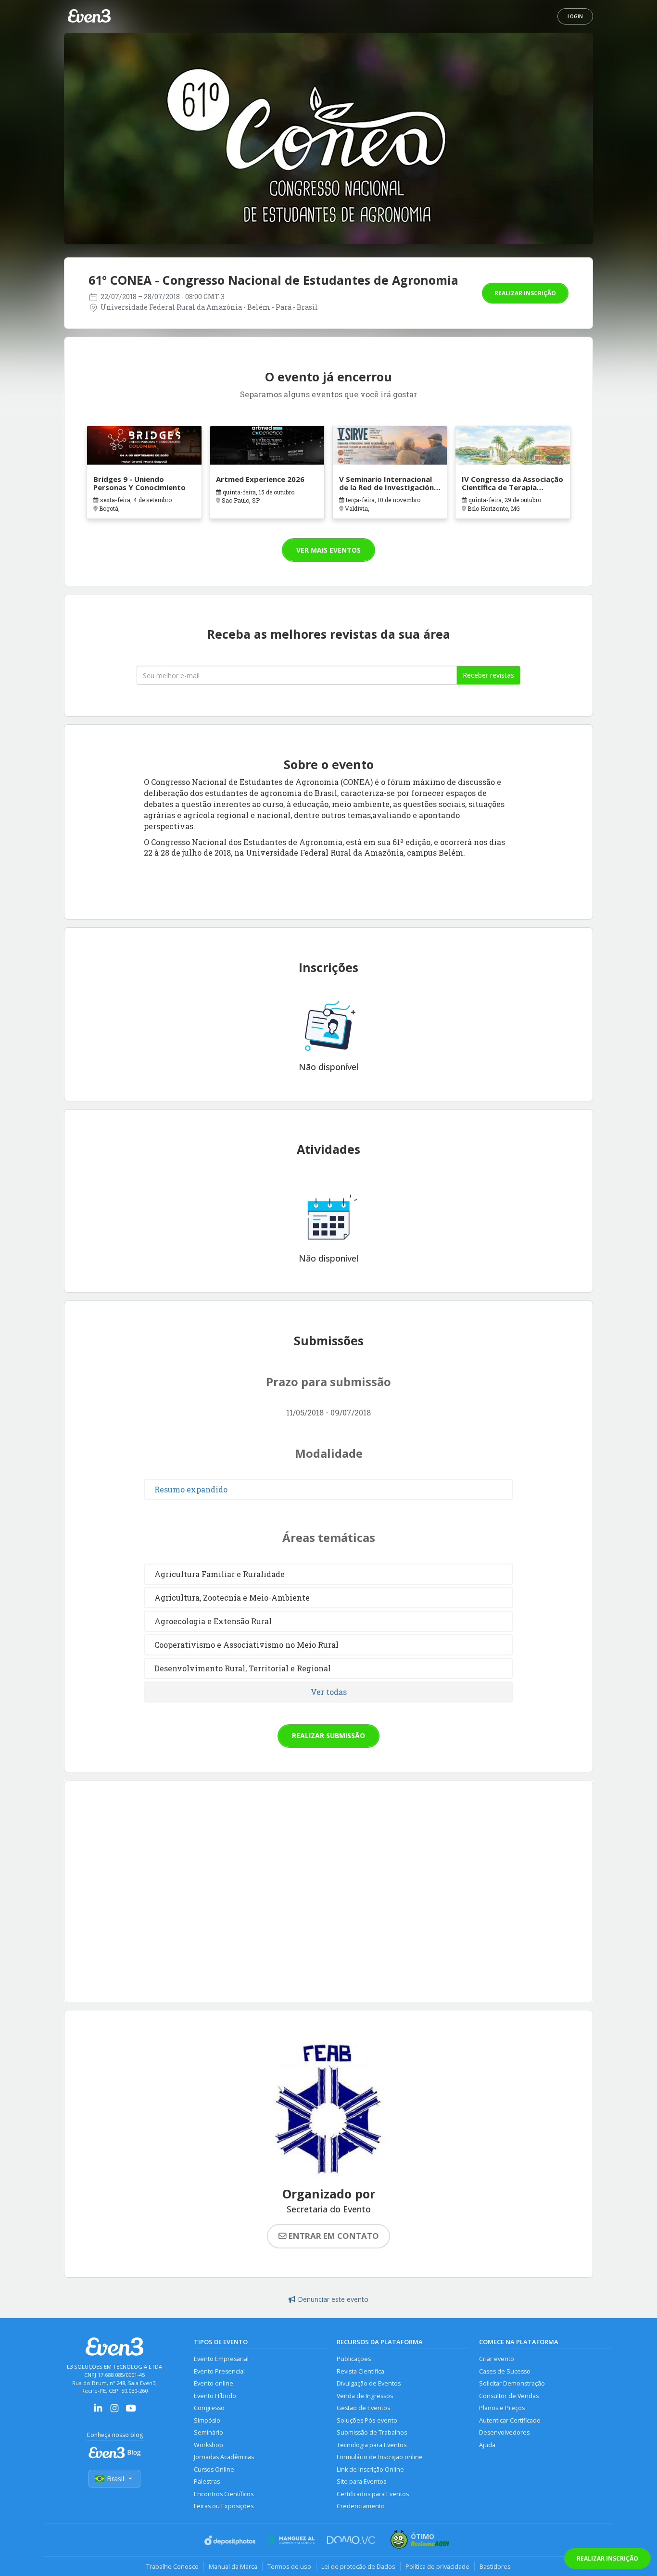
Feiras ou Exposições (224, 2506)
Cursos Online (214, 2469)
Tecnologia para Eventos (372, 2445)
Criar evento (497, 2359)
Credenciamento (361, 2506)
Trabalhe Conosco (172, 2566)
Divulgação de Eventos (369, 2383)
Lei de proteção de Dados (358, 2566)
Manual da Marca (233, 2566)
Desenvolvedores (504, 2432)
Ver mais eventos (328, 550)
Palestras (207, 2481)
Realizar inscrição (525, 293)
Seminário (208, 2432)
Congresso (209, 2408)
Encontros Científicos (224, 2494)
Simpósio (207, 2420)
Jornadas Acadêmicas (224, 2457)
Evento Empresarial (221, 2359)
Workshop (208, 2445)
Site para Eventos (361, 2481)
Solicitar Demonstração (512, 2383)
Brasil (115, 2479)
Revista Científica (360, 2371)
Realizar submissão (328, 1736)
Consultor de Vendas (509, 2396)
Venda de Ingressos (365, 2396)
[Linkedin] (98, 2411)
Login (575, 16)
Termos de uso (289, 2566)
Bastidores (495, 2566)
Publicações (354, 2359)
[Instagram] (114, 2411)
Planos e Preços (502, 2408)
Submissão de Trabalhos (372, 2432)
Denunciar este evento (333, 2299)
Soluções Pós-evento (367, 2420)
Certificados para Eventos (373, 2494)
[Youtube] (131, 2411)
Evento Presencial (219, 2371)
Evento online (214, 2383)
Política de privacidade (437, 2566)
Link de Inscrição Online (370, 2469)
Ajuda (487, 2445)
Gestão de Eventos (363, 2408)
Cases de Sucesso (505, 2371)
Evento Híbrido (215, 2396)
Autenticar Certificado (510, 2420)
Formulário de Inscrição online (380, 2457)
